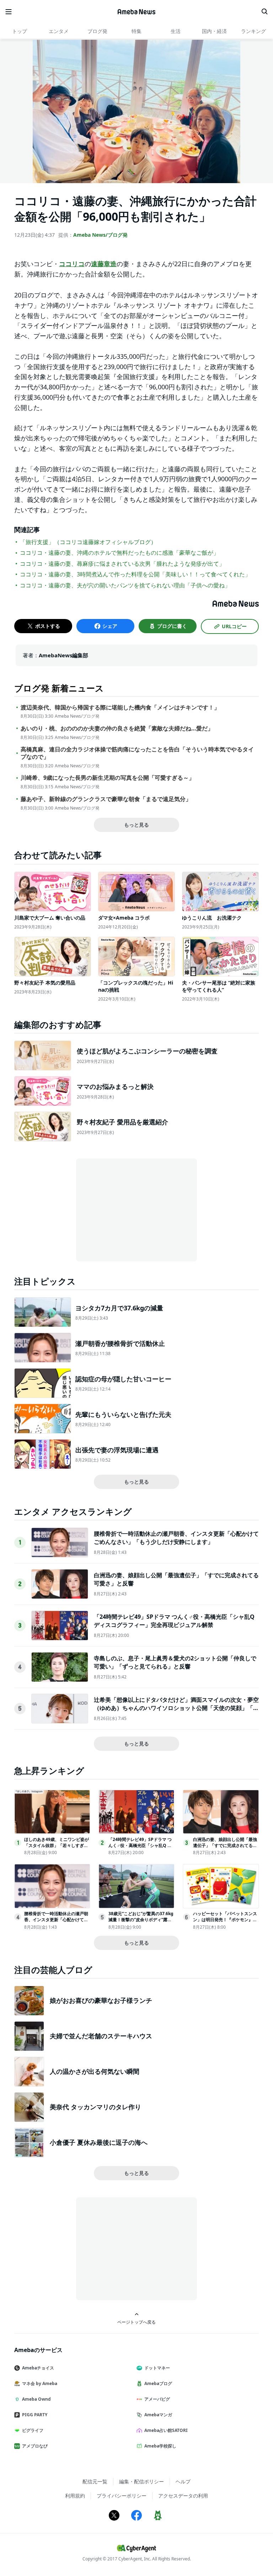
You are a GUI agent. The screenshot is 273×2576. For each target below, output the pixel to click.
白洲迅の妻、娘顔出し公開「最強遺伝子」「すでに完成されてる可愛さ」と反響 (225, 1845)
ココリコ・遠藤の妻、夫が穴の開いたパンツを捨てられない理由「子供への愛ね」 (125, 585)
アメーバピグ (157, 2399)
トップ (20, 31)
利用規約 (75, 2496)
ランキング (253, 31)
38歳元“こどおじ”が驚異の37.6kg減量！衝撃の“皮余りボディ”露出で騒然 (141, 1920)
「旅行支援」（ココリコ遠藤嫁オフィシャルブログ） (88, 542)
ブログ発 (97, 31)
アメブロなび (35, 2446)
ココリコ (72, 264)
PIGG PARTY (35, 2415)
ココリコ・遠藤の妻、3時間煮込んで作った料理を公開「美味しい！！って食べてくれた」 (135, 574)
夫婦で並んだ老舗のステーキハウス (101, 2036)
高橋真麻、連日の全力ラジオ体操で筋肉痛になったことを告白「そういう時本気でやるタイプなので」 (137, 753)
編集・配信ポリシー (141, 2481)
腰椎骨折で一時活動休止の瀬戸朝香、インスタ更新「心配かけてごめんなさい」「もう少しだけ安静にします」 (176, 1538)
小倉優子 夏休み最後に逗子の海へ (99, 2142)
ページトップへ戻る (136, 2322)
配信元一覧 (95, 2481)
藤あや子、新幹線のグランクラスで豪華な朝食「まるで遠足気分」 (106, 799)
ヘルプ (183, 2481)
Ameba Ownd (36, 2399)
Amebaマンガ (158, 2415)
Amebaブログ (158, 2383)
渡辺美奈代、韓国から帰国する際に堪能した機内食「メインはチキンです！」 (120, 708)
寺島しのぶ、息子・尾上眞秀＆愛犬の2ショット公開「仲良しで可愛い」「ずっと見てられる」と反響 (175, 1662)
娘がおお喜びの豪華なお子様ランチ (101, 2000)
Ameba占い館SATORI (166, 2430)
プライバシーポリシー (122, 2496)
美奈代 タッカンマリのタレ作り (95, 2107)
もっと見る (136, 825)
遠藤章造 (104, 264)
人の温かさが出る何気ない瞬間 (95, 2071)
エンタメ (59, 31)
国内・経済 (214, 31)
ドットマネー (157, 2368)
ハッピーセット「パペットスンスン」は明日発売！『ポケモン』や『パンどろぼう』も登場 (225, 1920)
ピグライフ (33, 2430)
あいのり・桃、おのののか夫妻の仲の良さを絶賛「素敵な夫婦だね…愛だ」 (117, 728)
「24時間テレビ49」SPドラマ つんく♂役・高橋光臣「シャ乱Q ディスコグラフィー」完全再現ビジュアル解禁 (174, 1621)
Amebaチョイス (38, 2368)
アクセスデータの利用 (183, 2496)
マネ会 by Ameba (40, 2383)
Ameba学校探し (160, 2446)
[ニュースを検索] (264, 12)
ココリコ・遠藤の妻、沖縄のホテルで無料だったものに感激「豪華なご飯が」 (119, 553)
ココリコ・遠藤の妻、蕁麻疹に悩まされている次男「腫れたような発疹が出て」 (122, 564)
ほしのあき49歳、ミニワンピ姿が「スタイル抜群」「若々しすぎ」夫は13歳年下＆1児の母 (57, 1845)
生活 (176, 31)
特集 (136, 31)
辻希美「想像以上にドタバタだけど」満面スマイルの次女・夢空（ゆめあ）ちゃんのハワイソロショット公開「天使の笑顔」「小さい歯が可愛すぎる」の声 (176, 1708)
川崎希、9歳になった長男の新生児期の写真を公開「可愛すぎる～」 (108, 778)
